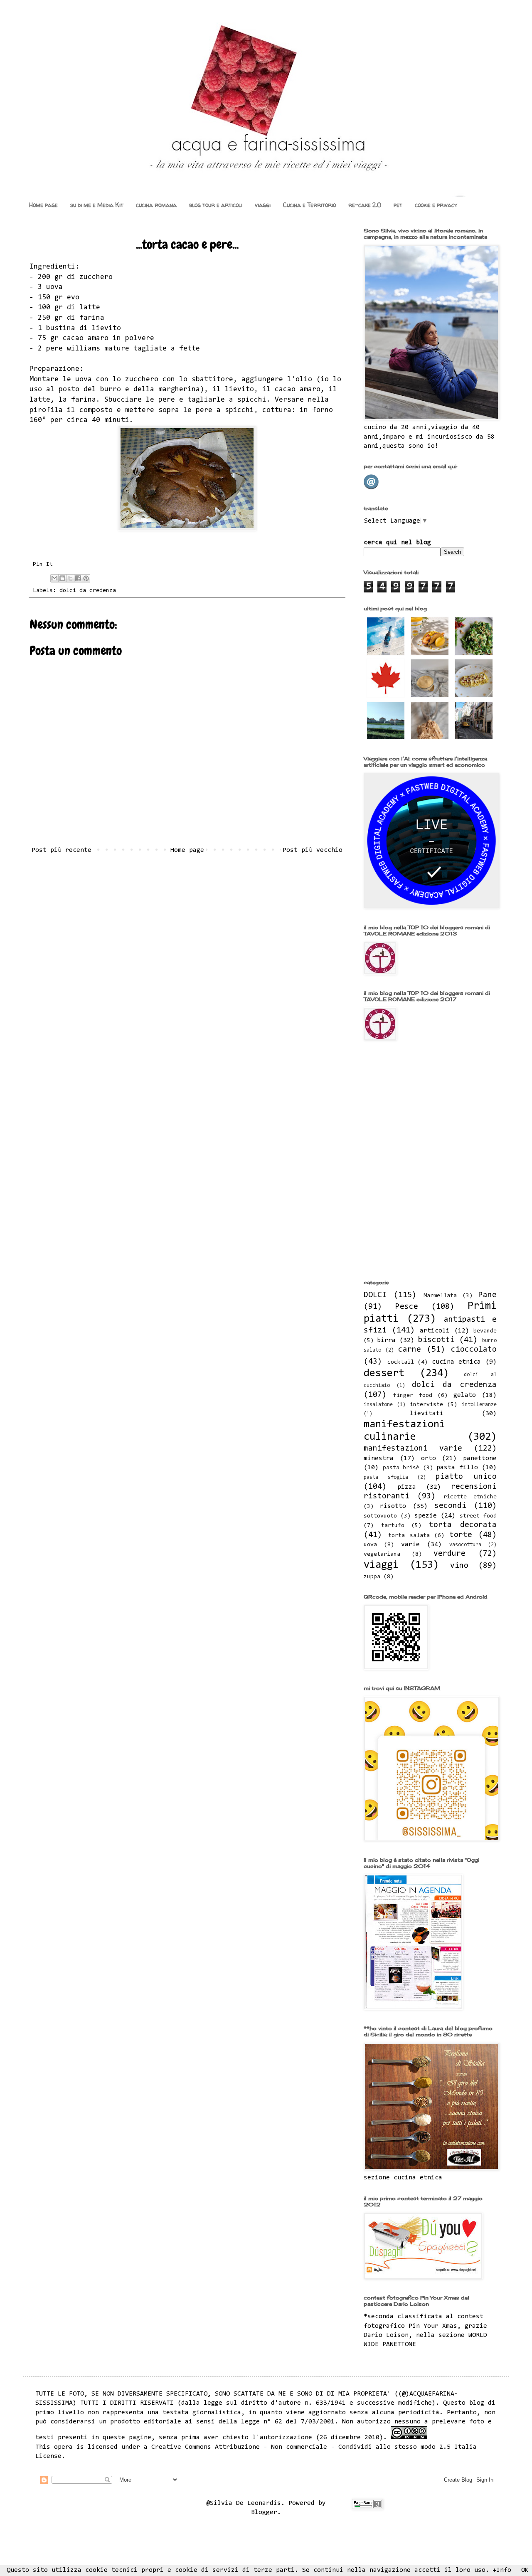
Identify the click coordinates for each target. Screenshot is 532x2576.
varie (410, 1545)
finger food (413, 1395)
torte (461, 1535)
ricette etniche (470, 1497)
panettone (480, 1458)
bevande (485, 1331)
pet (398, 205)
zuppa (372, 1577)
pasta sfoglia (386, 1477)
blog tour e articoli (216, 205)
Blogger (264, 2512)
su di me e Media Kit (97, 205)
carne (410, 1350)
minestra (379, 1458)
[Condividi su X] (70, 578)
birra (386, 1340)
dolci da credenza (88, 591)
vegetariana (382, 1554)
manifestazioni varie (413, 1449)
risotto (393, 1506)
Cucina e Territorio (309, 205)
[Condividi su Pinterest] (86, 578)
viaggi (263, 205)
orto (429, 1458)
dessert (384, 1374)
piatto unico (466, 1477)
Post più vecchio (313, 850)
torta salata (409, 1536)
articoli (435, 1331)
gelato (465, 1395)
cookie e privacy (436, 205)
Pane (488, 1295)
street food (478, 1516)
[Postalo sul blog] (62, 578)
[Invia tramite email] (54, 578)
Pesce (407, 1307)
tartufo (393, 1526)
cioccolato (474, 1350)
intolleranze (479, 1405)
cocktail (401, 1362)
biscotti (436, 1340)
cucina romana (156, 205)
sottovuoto (380, 1516)
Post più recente (62, 850)
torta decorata (463, 1525)
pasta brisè (401, 1468)
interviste (426, 1405)
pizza (407, 1487)
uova (370, 1545)
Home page (43, 205)
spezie (426, 1516)
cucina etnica (457, 1362)
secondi (450, 1506)
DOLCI (375, 1295)
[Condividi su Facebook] (78, 578)
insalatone (378, 1405)
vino (459, 1566)
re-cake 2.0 (365, 205)
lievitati (427, 1414)
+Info (502, 2570)
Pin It (43, 564)
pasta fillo (457, 1468)
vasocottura (465, 1545)
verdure (449, 1554)
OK (525, 2570)
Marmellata (440, 1296)
